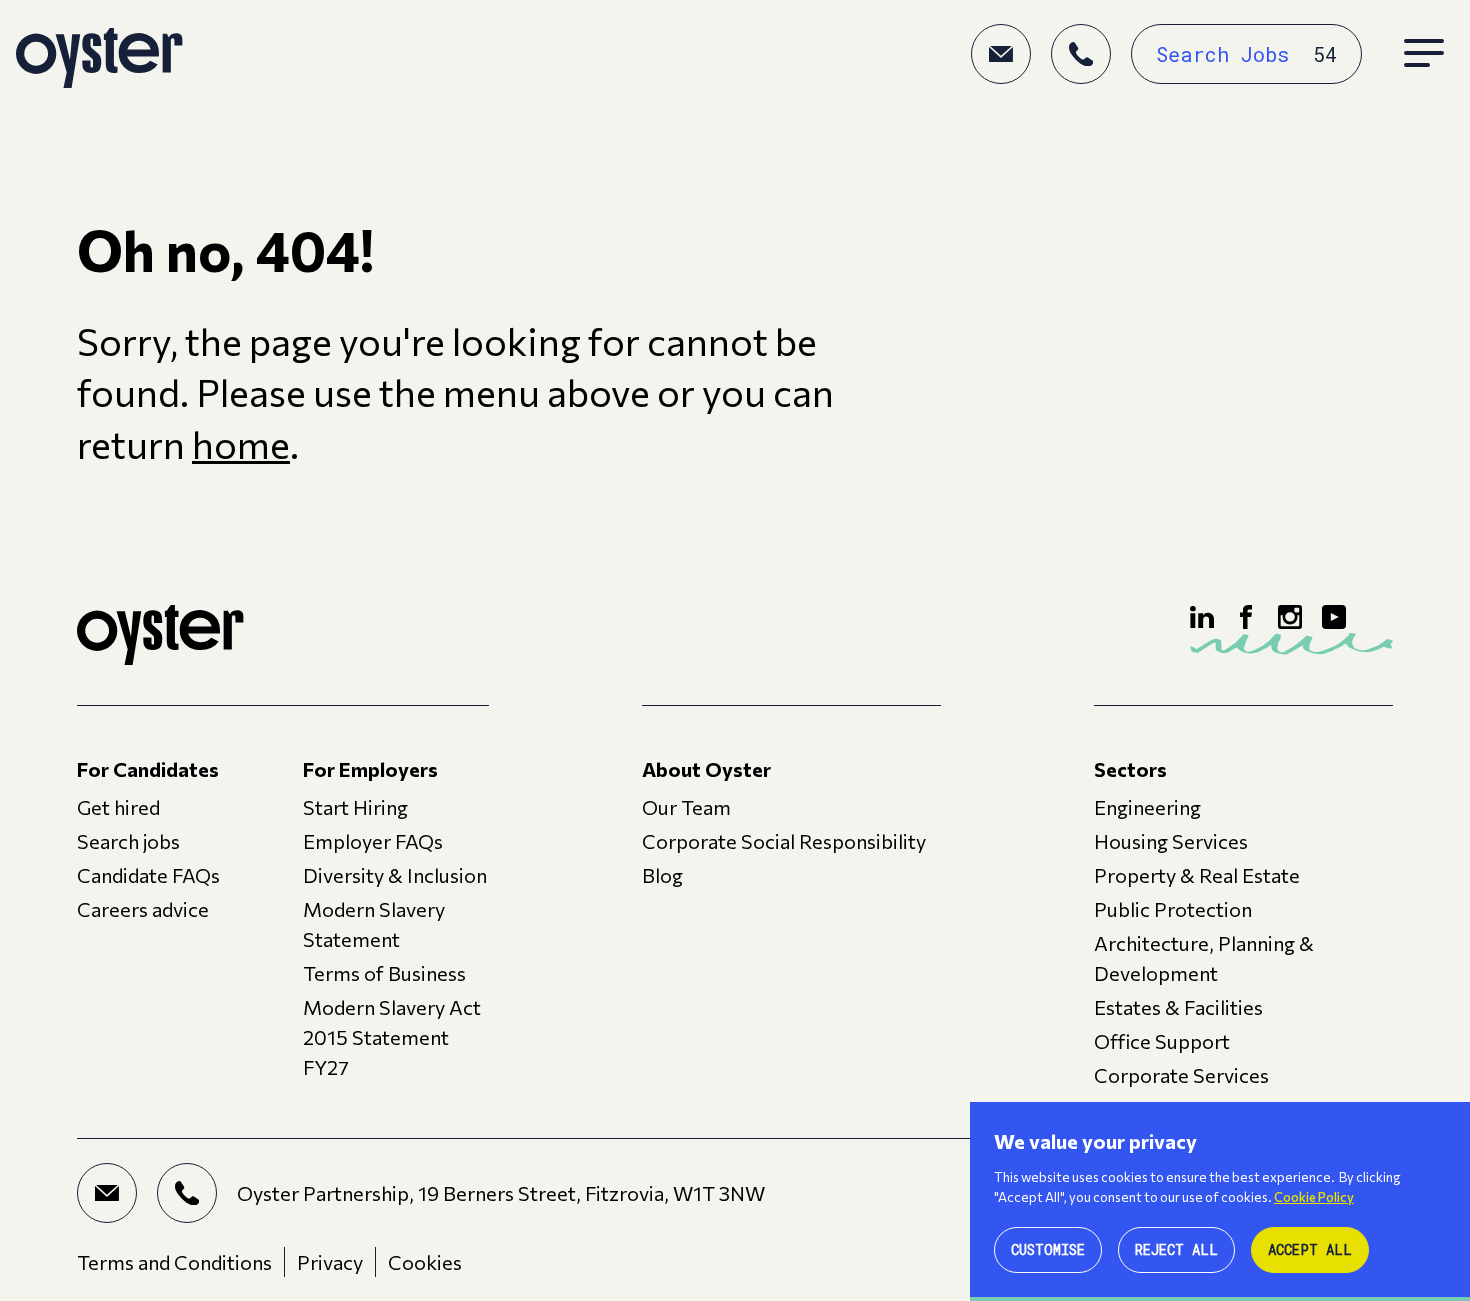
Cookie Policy (1314, 1197)
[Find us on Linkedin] (1202, 617)
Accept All (1310, 1249)
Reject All (1176, 1249)
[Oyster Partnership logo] (99, 54)
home (241, 443)
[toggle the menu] (1424, 54)
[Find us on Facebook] (1246, 617)
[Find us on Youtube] (1334, 617)
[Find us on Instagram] (1290, 617)
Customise (1048, 1249)
